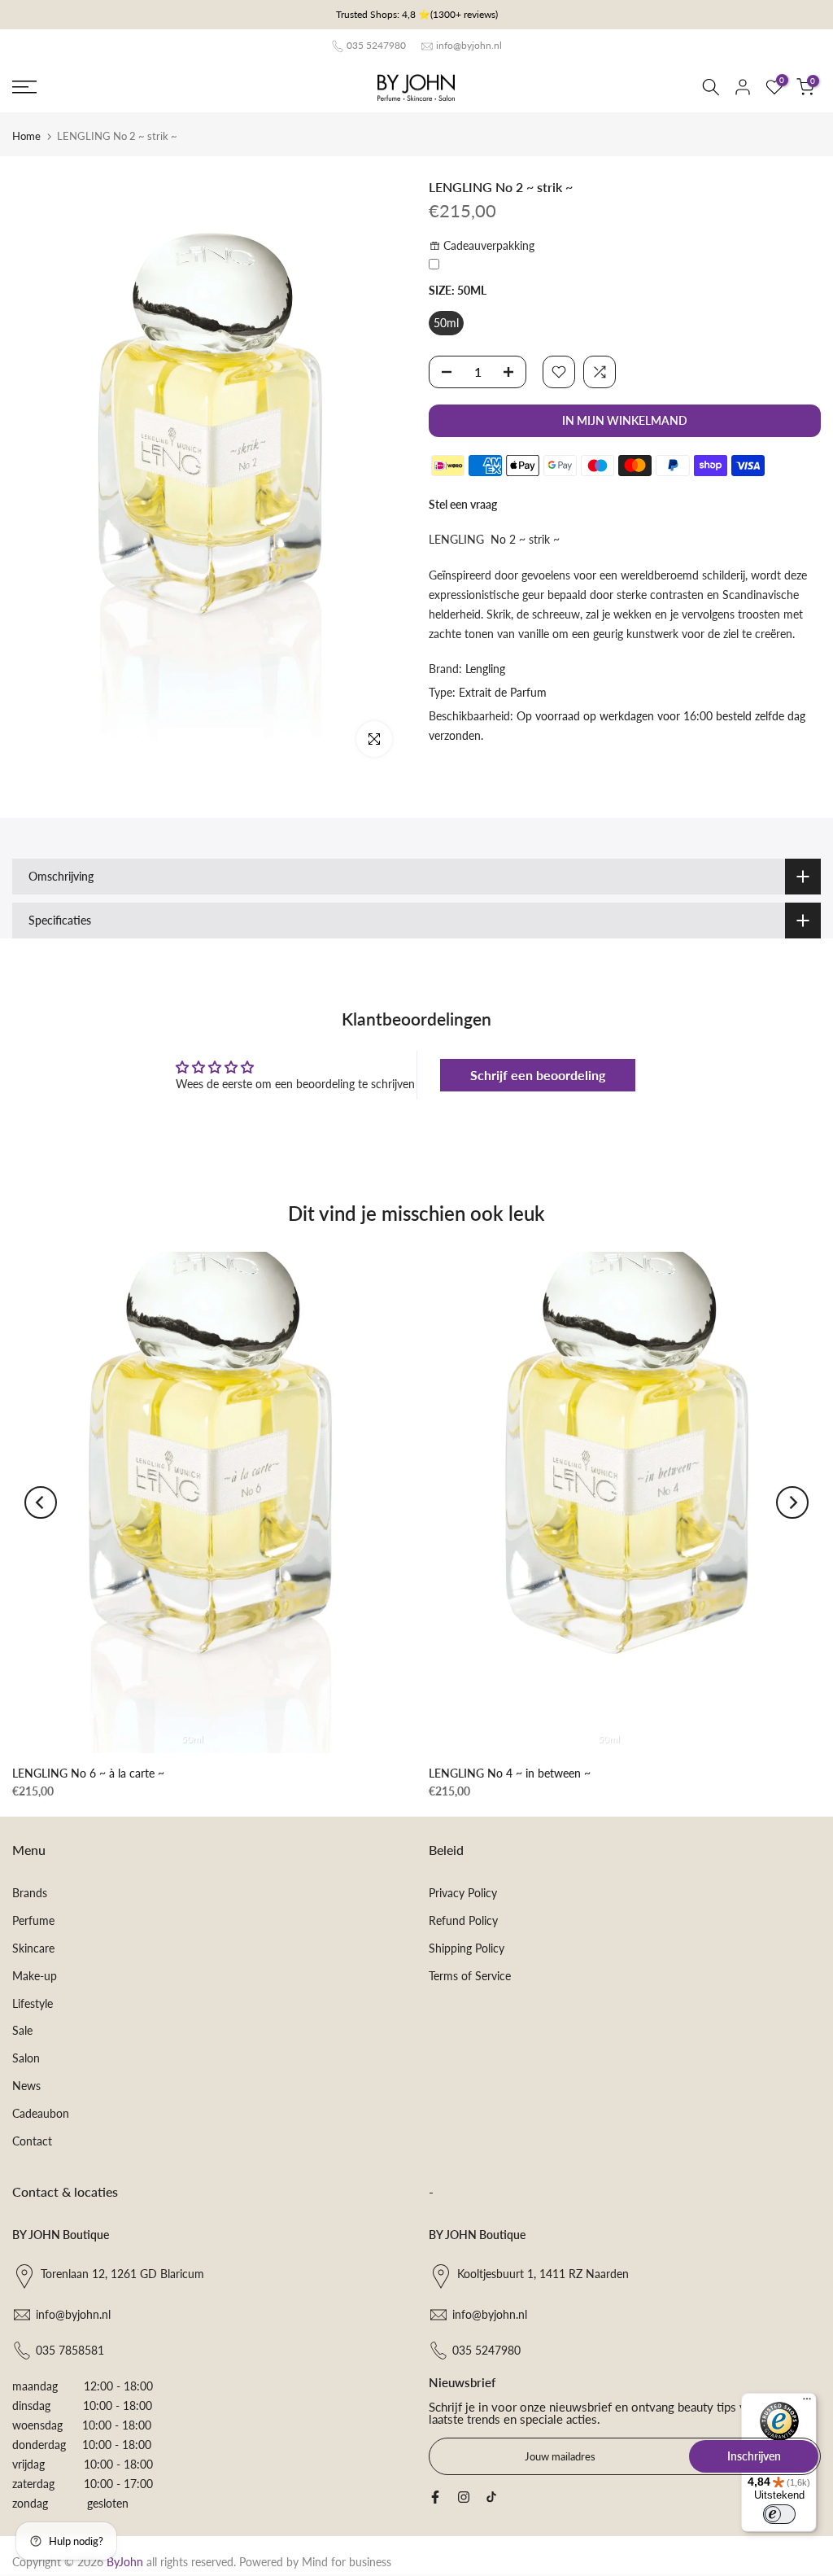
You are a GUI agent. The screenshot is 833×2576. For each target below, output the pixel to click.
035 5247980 (376, 45)
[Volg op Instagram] (464, 2497)
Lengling (485, 669)
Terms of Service (470, 1976)
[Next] (792, 1502)
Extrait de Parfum (503, 692)
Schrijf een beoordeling (538, 1075)
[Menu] (807, 2403)
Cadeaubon (41, 2113)
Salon (26, 2058)
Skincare (33, 1948)
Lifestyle (33, 2003)
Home (26, 136)
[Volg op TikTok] (491, 2497)
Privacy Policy (463, 1893)
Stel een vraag (463, 504)
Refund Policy (463, 1920)
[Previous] (41, 1502)
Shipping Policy (467, 1948)
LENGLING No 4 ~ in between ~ (510, 1773)
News (26, 2086)
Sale (22, 2030)
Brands (30, 1893)
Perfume (33, 1920)
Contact (32, 2141)
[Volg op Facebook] (435, 2497)
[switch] (779, 2514)
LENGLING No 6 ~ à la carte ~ (88, 1773)
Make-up (35, 1976)
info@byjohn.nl (469, 45)
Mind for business (347, 2562)
